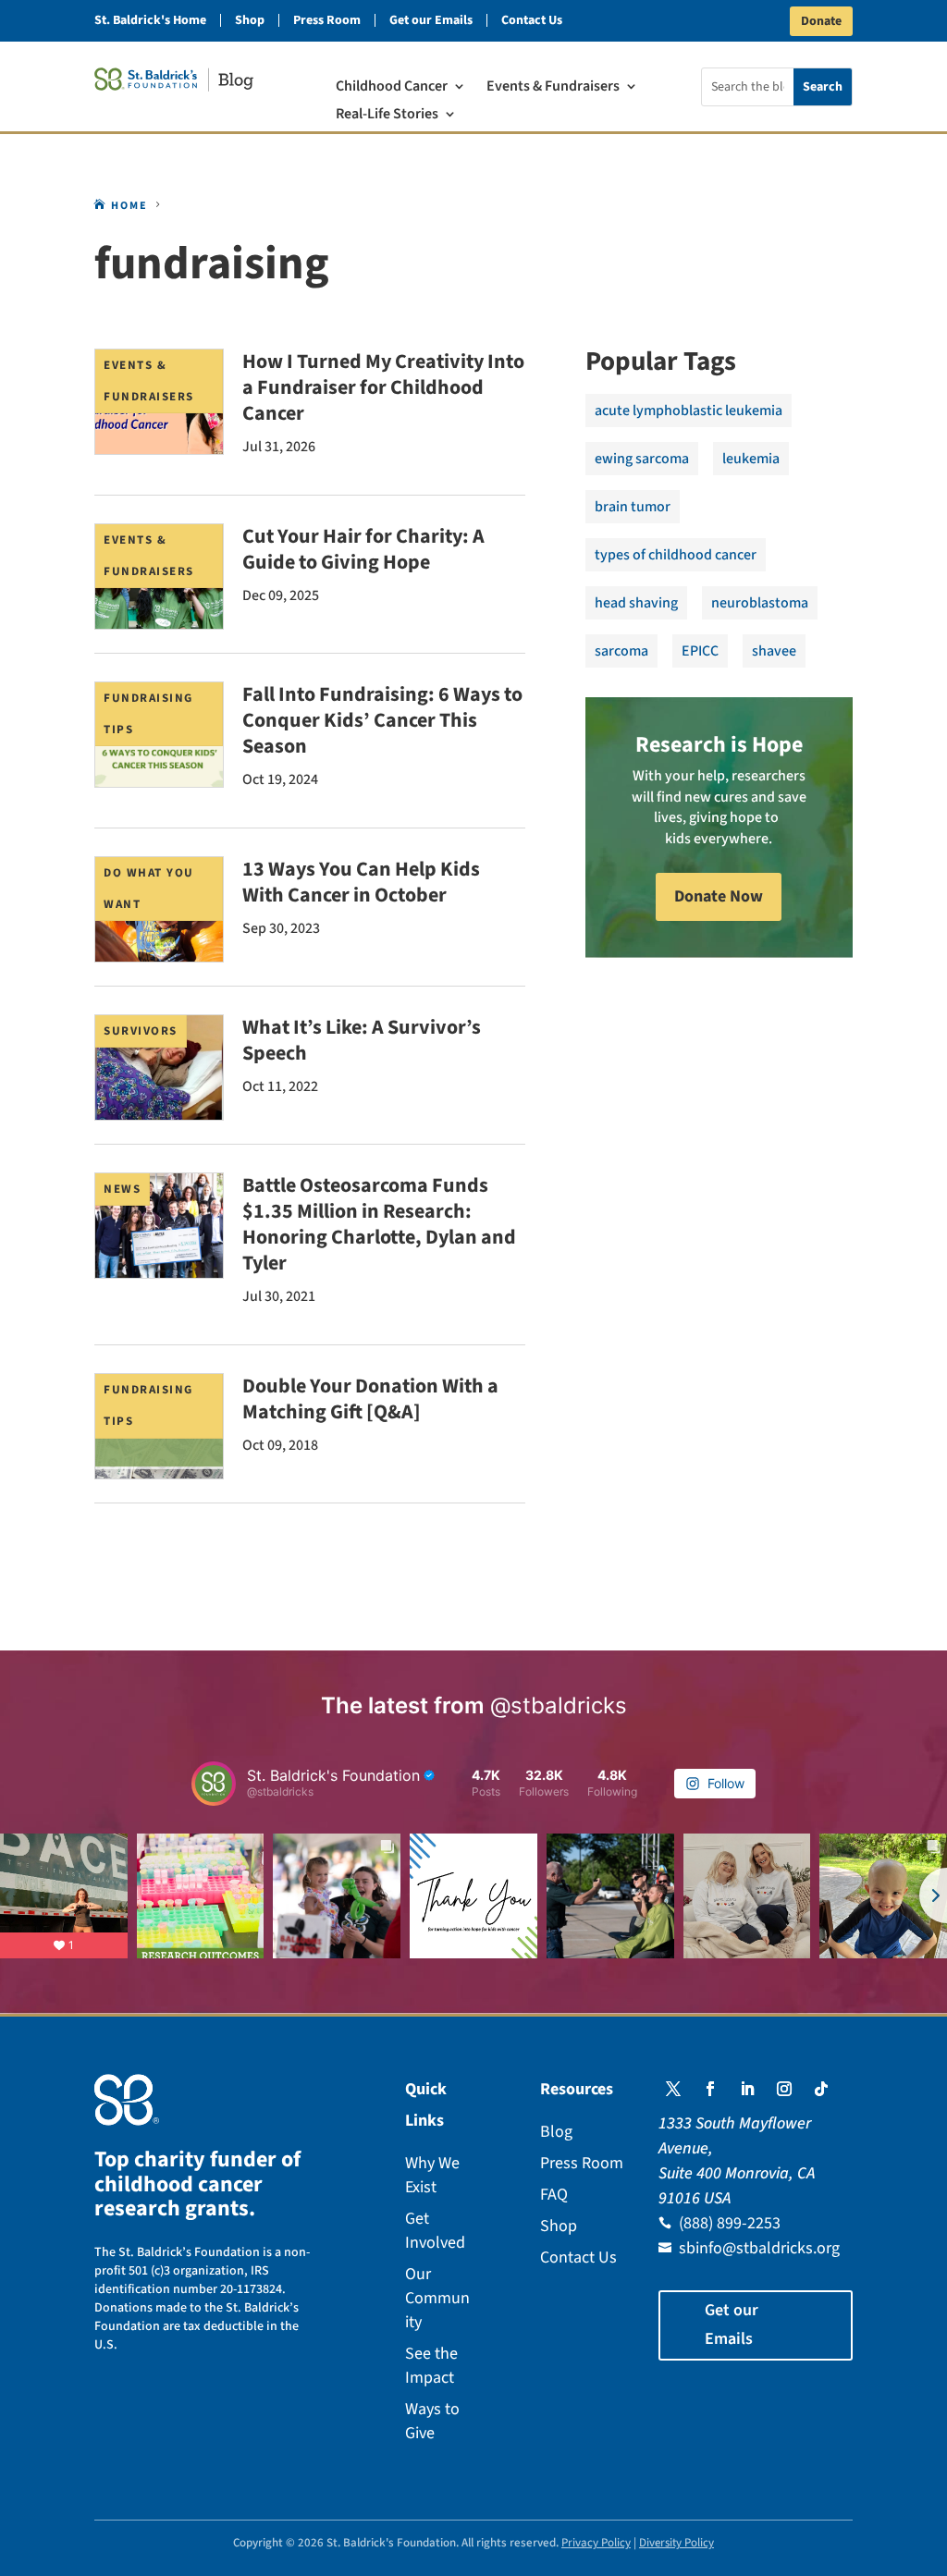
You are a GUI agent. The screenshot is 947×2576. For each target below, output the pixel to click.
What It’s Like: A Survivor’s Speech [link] (362, 1040)
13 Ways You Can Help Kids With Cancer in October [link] (361, 882)
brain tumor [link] (633, 507)
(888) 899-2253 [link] (730, 2223)
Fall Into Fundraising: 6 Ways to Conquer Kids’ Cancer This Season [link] (382, 720)
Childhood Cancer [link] (392, 88)
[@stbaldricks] (214, 1784)
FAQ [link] (554, 2195)
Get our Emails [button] (732, 2325)
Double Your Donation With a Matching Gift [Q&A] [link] (370, 1399)
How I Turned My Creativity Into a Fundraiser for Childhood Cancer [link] (383, 387)
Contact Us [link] (532, 20)
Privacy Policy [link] (596, 2543)
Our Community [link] (437, 2298)
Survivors (141, 1031)
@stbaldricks (559, 1705)
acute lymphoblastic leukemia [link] (689, 411)
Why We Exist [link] (432, 2175)
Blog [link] (556, 2132)
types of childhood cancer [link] (676, 555)
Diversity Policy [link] (676, 2543)
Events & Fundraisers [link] (553, 88)
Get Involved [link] (435, 2231)
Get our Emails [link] (431, 20)
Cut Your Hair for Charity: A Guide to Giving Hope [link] (363, 549)
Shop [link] (250, 20)
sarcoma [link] (621, 651)
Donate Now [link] (719, 896)
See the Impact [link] (431, 2366)
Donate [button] (821, 21)
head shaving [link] (636, 603)
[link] (174, 80)
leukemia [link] (751, 459)
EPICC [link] (700, 651)
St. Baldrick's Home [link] (150, 20)
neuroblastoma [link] (760, 603)
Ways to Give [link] (432, 2421)
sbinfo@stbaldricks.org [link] (759, 2248)
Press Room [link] (327, 20)
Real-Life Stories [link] (387, 116)
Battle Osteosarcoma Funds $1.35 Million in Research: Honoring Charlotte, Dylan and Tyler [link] (379, 1224)
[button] (673, 2089)
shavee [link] (774, 651)
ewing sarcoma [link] (642, 459)
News (122, 1189)
